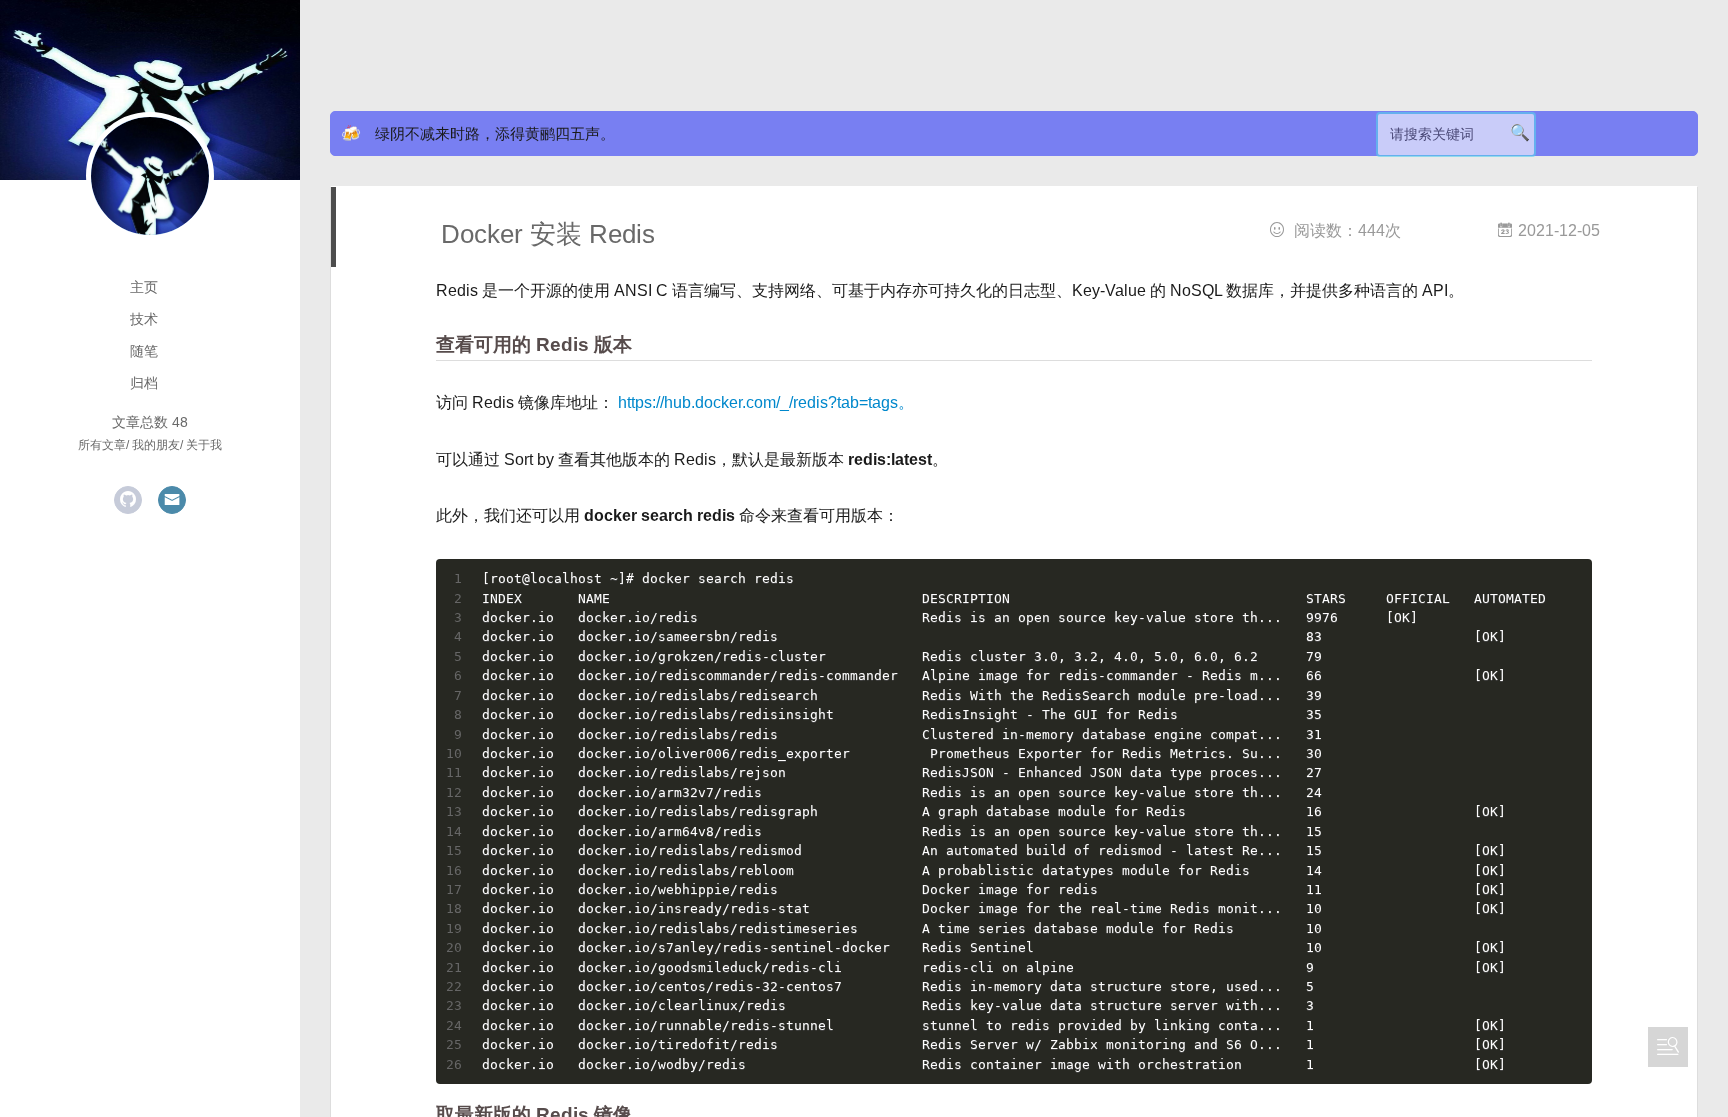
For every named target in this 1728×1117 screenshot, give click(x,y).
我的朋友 (156, 445)
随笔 (144, 351)
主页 (144, 287)
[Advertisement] (800, 50)
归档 (144, 383)
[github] (128, 500)
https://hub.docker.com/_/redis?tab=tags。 (766, 402)
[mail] (172, 500)
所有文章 (102, 445)
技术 (144, 319)
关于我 (204, 445)
